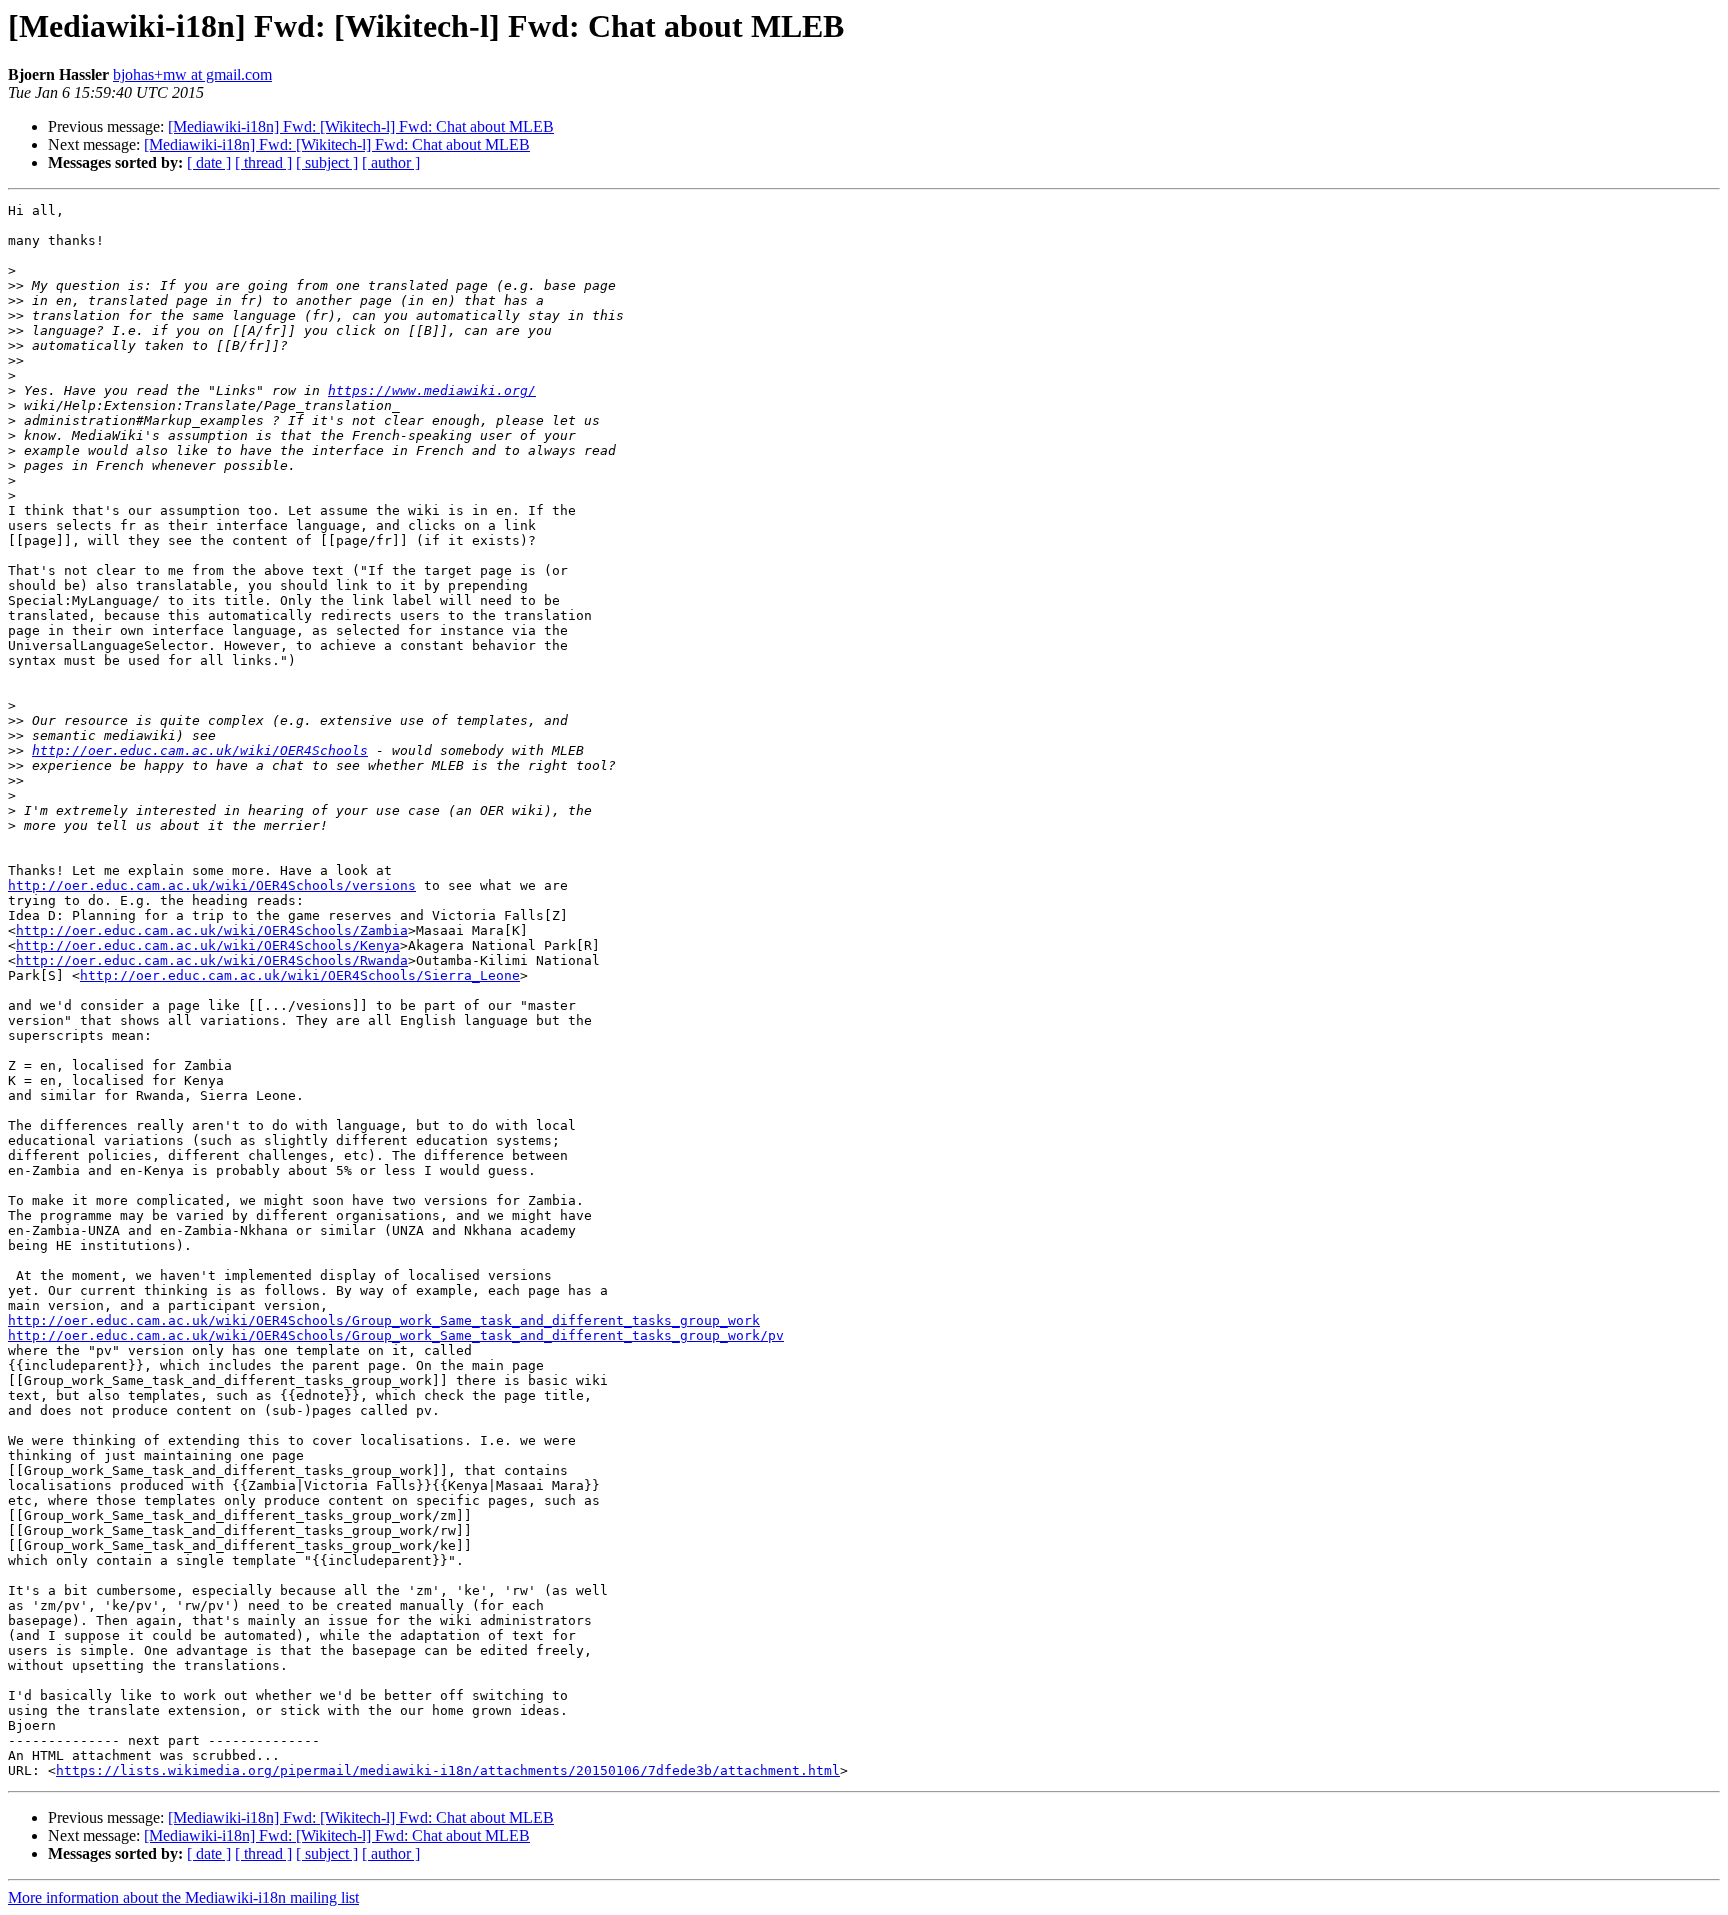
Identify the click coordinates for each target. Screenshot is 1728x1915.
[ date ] (209, 162)
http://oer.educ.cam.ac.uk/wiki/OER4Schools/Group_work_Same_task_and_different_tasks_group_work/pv (396, 1335)
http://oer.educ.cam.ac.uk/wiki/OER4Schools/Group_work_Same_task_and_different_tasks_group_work (384, 1320)
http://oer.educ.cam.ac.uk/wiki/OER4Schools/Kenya (208, 945)
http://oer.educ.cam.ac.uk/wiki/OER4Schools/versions (212, 885)
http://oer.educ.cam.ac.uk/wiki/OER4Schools (200, 750)
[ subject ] (327, 162)
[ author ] (391, 162)
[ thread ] (263, 162)
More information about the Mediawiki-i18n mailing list (183, 1897)
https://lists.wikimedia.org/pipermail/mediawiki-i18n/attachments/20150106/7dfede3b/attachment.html (448, 1770)
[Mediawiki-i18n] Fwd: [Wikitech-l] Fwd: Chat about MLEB (361, 126)
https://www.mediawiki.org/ (432, 390)
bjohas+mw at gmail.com (192, 74)
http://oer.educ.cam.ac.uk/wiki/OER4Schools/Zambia (212, 930)
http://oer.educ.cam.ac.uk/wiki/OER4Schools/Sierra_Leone (300, 975)
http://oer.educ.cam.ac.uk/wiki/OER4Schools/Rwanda (212, 960)
